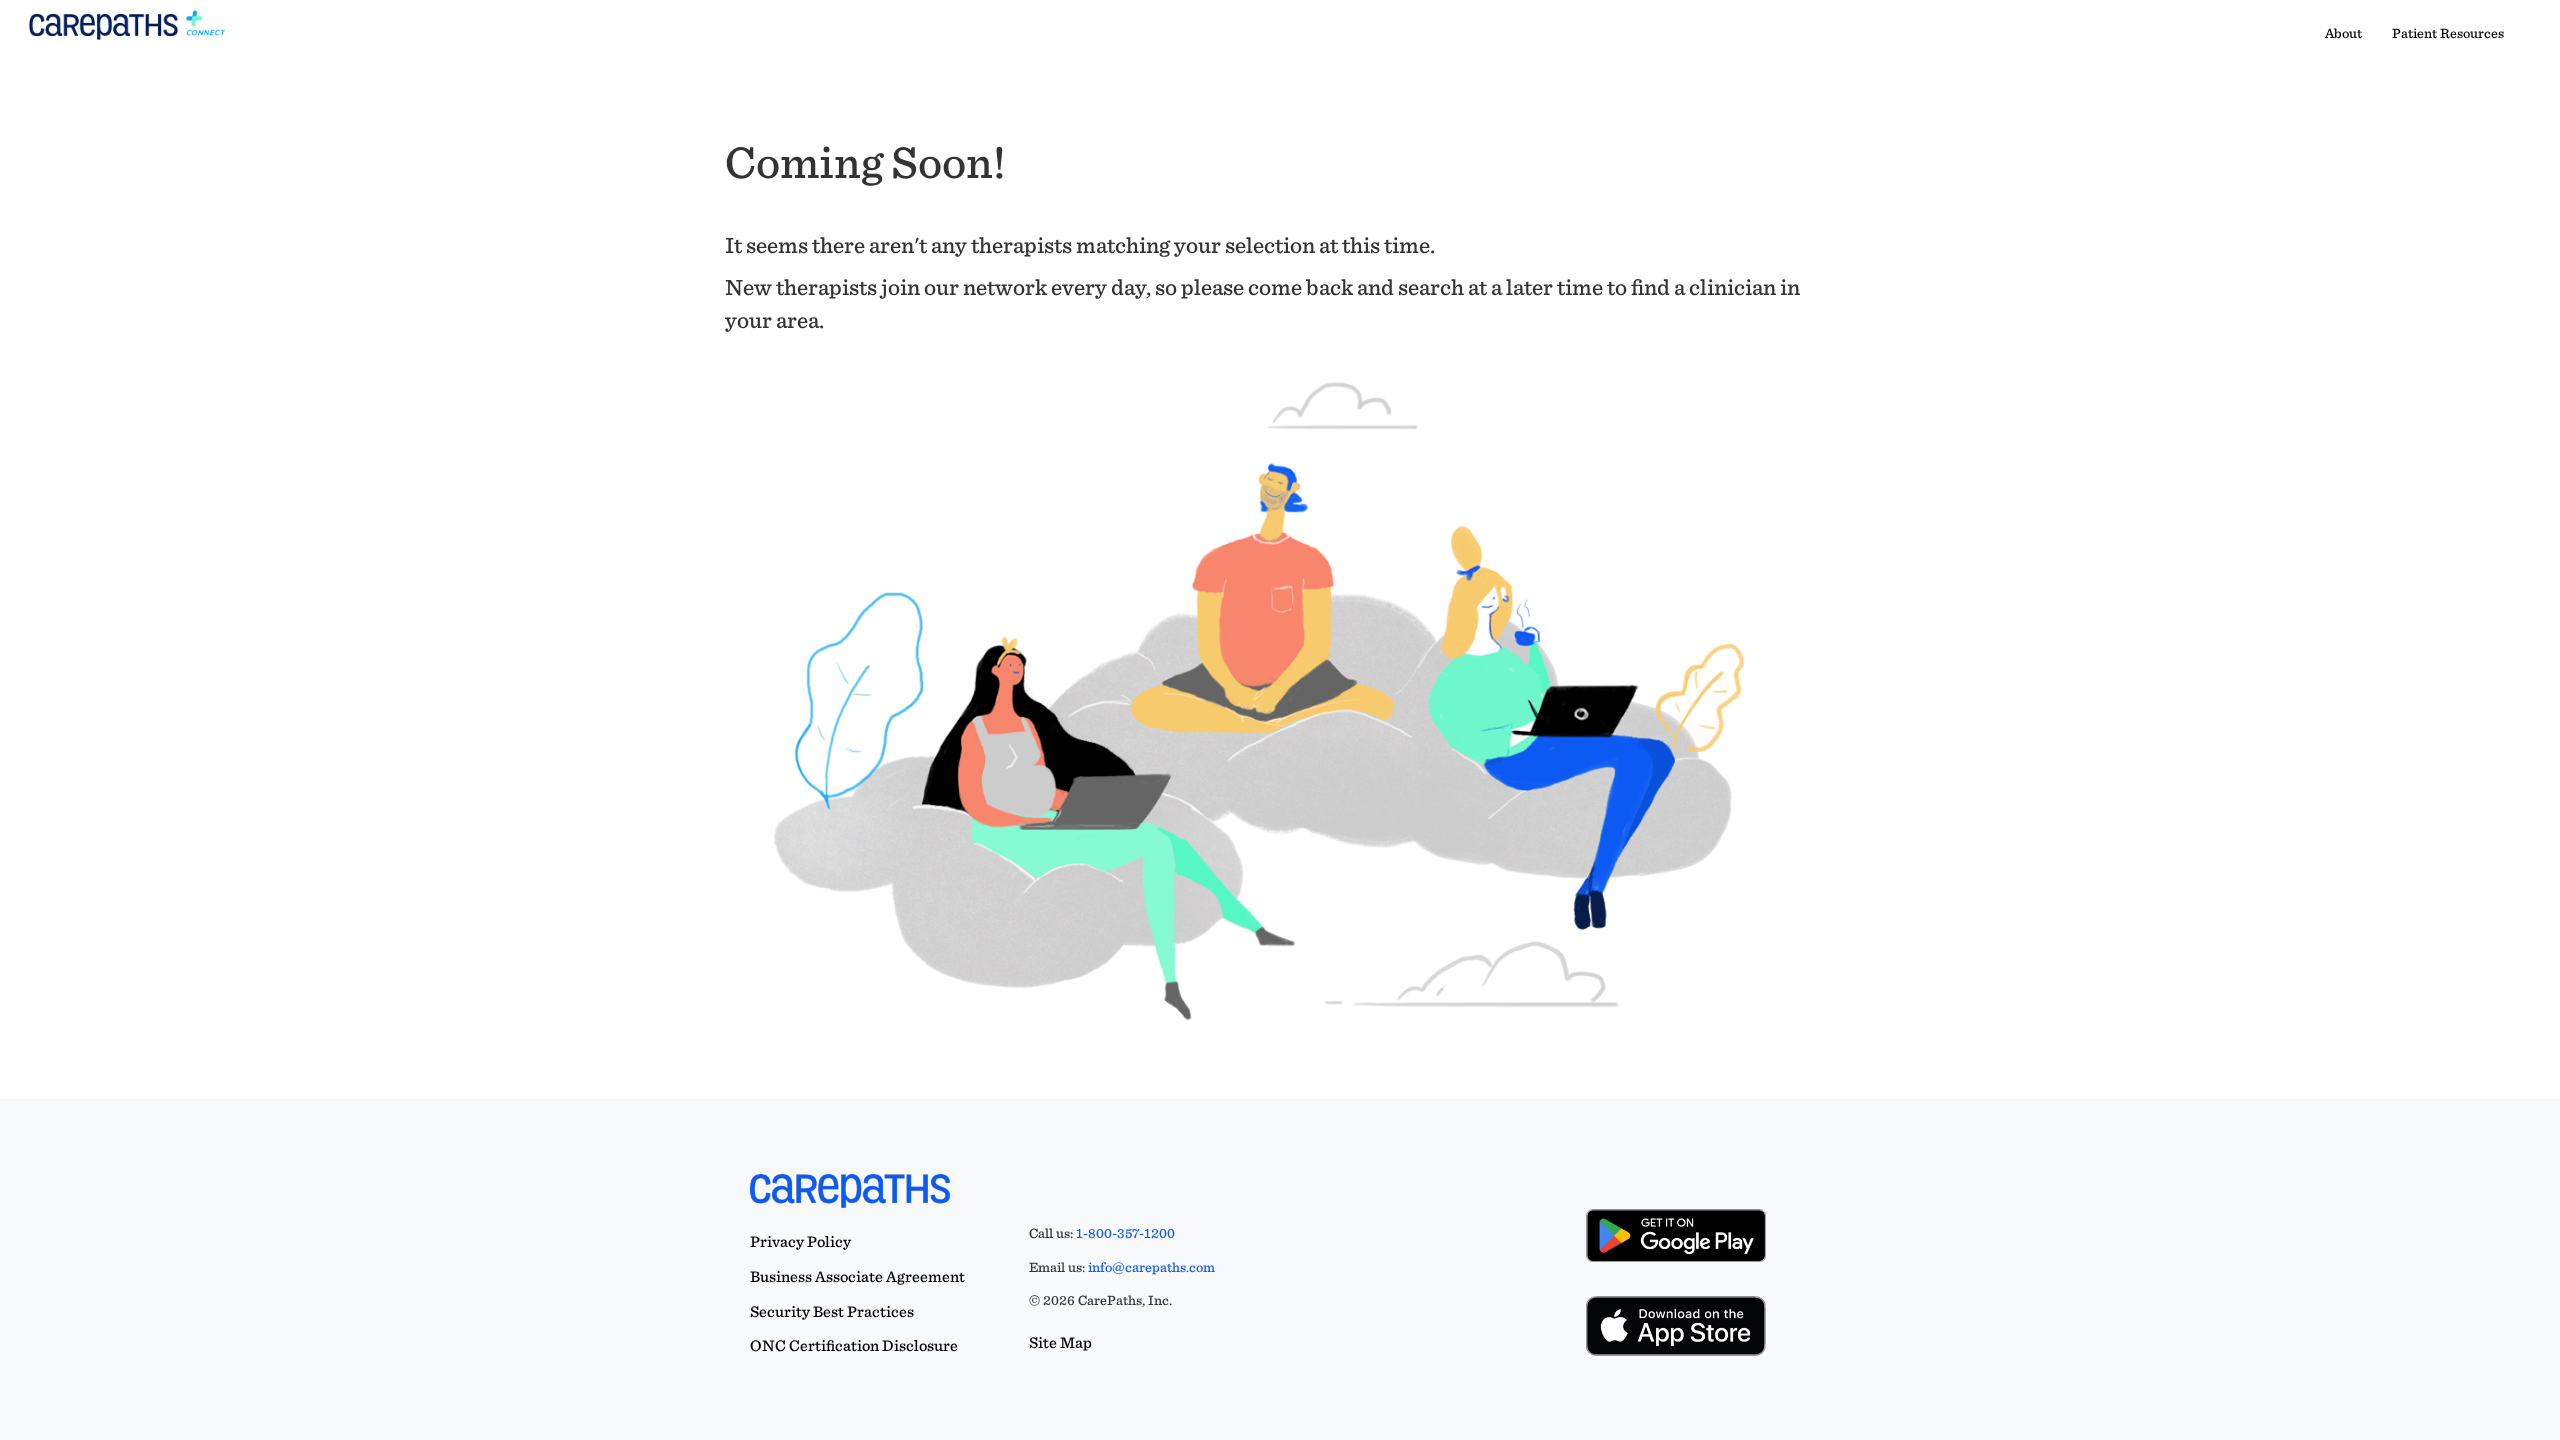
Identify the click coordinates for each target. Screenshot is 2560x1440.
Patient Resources (2448, 33)
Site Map (1060, 1342)
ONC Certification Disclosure (854, 1345)
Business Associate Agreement (857, 1276)
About (2343, 33)
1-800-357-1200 (1125, 1233)
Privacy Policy (800, 1241)
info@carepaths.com (1151, 1267)
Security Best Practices (832, 1311)
